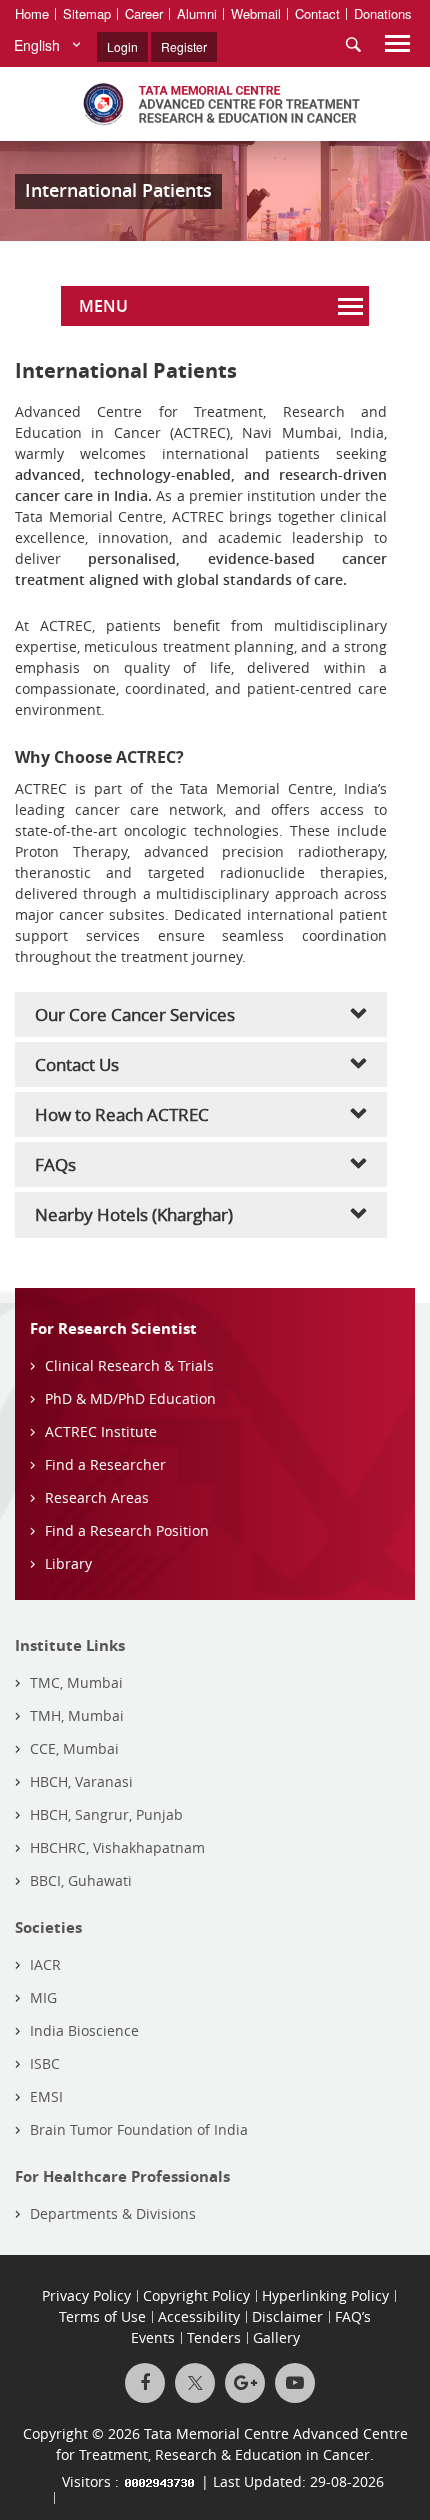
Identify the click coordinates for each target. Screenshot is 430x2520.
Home (32, 13)
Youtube (295, 2383)
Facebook (145, 2383)
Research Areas (97, 1497)
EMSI (46, 2096)
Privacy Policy (86, 2295)
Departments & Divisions (113, 2213)
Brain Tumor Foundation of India (139, 2129)
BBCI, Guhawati (81, 1880)
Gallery (276, 2337)
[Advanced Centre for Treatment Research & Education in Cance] (215, 104)
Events (153, 2337)
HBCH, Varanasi (81, 1781)
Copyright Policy (196, 2295)
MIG (43, 1997)
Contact (317, 13)
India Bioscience (84, 2030)
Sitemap (87, 13)
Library (68, 1563)
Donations (383, 13)
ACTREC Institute (101, 1431)
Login (122, 46)
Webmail (256, 13)
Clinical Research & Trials (129, 1365)
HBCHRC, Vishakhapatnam (117, 1847)
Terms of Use (102, 2316)
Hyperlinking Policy (325, 2295)
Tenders (214, 2337)
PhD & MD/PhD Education (130, 1398)
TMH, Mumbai (77, 1715)
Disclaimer (287, 2316)
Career (144, 13)
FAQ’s (353, 2316)
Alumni (197, 13)
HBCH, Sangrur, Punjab (106, 1814)
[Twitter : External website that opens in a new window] (195, 2383)
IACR (45, 1964)
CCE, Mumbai (74, 1748)
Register (184, 46)
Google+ (245, 2383)
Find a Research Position (127, 1530)
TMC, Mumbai (76, 1682)
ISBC (45, 2063)
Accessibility (199, 2316)
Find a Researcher (105, 1464)
